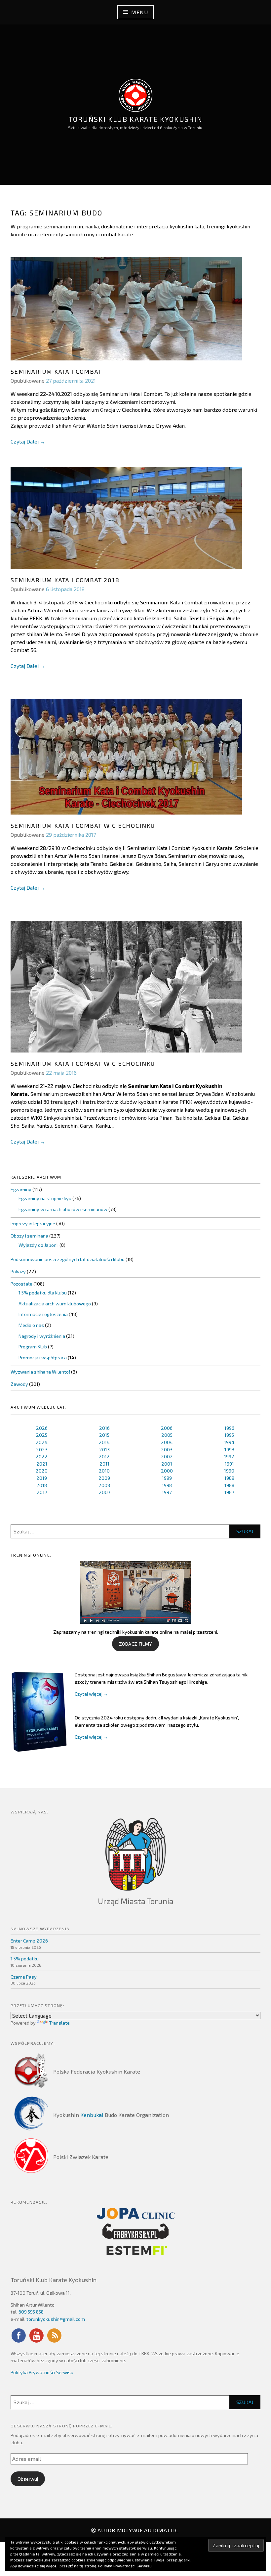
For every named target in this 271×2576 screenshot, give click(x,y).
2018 (42, 1485)
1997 (167, 1492)
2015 (104, 1435)
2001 (167, 1464)
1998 (167, 1485)
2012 (104, 1456)
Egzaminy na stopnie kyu (45, 1198)
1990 (229, 1471)
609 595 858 (31, 2312)
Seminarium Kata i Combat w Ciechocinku (83, 825)
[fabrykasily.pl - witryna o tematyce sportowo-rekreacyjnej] (135, 2231)
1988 (229, 1485)
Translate (59, 2023)
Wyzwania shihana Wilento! (40, 1372)
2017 (42, 1492)
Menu (139, 12)
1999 (167, 1478)
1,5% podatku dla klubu (43, 1293)
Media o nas (31, 1325)
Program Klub (33, 1347)
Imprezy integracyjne (33, 1223)
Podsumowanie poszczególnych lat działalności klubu (68, 1259)
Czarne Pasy (24, 1977)
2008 (104, 1485)
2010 (104, 1471)
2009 (104, 1478)
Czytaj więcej (91, 1694)
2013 (104, 1450)
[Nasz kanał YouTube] (36, 2342)
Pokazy (18, 1271)
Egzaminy (21, 1189)
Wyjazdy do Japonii (39, 1245)
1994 (229, 1442)
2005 (167, 1435)
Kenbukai (92, 2115)
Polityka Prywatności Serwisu (42, 2372)
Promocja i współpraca (43, 1358)
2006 (167, 1428)
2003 (167, 1450)
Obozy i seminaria (29, 1236)
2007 (104, 1492)
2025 (42, 1435)
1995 (229, 1435)
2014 (104, 1442)
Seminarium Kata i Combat (56, 371)
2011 (104, 1464)
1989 (229, 1478)
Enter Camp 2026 (29, 1941)
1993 (229, 1450)
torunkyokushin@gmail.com (56, 2319)
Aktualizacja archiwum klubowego (55, 1304)
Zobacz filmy (135, 1644)
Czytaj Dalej (28, 442)
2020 (42, 1471)
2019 (42, 1478)
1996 (229, 1428)
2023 (42, 1450)
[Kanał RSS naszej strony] (54, 2342)
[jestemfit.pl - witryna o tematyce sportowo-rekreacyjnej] (135, 2250)
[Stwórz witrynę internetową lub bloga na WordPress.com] (94, 2530)
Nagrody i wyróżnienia (42, 1336)
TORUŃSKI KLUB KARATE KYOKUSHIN (135, 119)
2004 (167, 1442)
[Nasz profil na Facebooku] (19, 2342)
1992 (229, 1456)
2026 (42, 1428)
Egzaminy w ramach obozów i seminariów (63, 1209)
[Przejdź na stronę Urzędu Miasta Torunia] (135, 1854)
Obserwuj (28, 2479)
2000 (167, 1471)
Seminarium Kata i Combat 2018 (65, 580)
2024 (42, 1442)
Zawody (19, 1384)
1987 (229, 1492)
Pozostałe (21, 1284)
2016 (104, 1428)
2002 (167, 1456)
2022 (42, 1456)
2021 (42, 1464)
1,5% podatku (25, 1959)
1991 (229, 1464)
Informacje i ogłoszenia (43, 1314)
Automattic (161, 2530)
